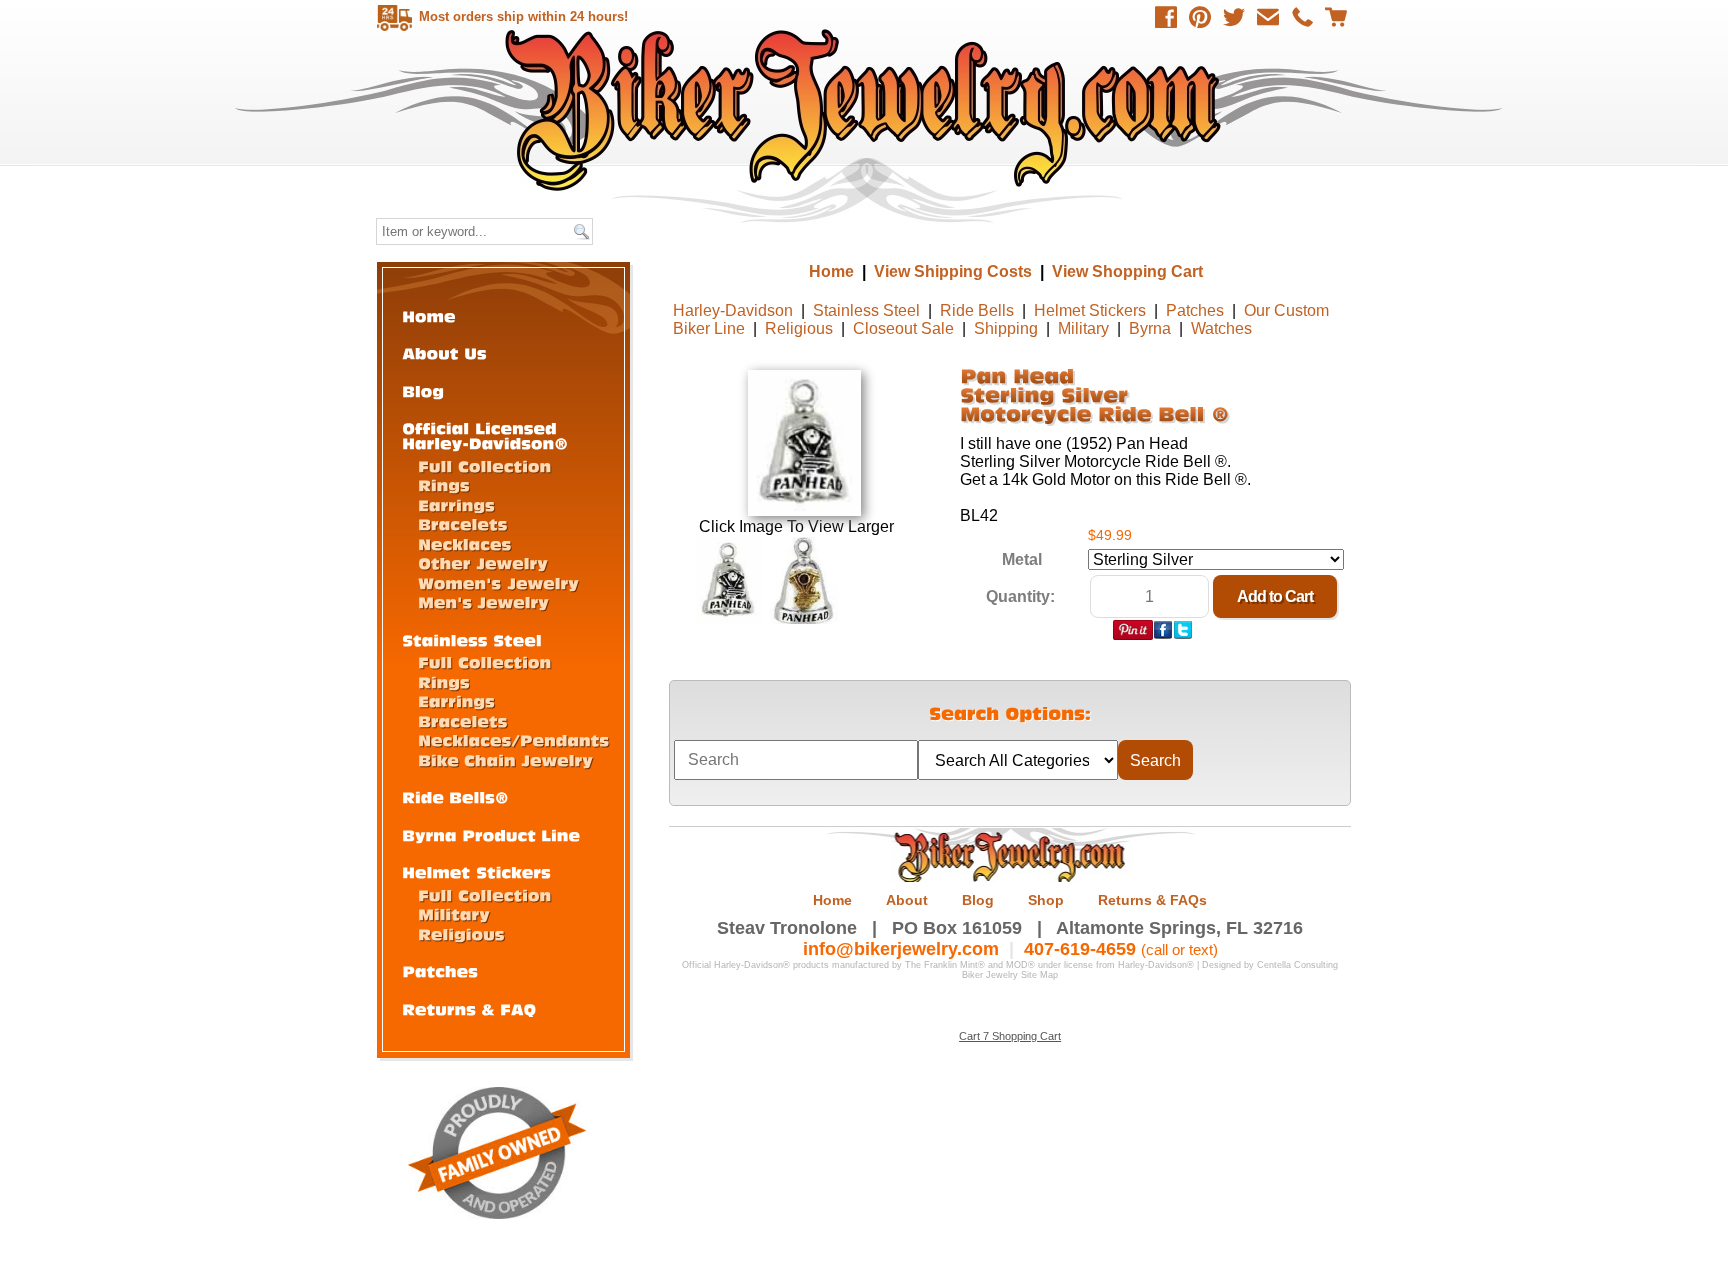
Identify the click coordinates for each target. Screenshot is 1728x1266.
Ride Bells (977, 310)
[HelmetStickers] (476, 871)
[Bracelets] (463, 523)
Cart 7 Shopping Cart (1010, 1036)
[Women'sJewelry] (498, 582)
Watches (1221, 328)
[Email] (1268, 17)
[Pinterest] (1200, 17)
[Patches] (440, 970)
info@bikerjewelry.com (901, 949)
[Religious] (461, 933)
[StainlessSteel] (472, 639)
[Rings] (444, 484)
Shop (1046, 900)
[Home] (429, 315)
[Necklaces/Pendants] (513, 739)
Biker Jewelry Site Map (1010, 975)
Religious (799, 328)
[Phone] (1302, 17)
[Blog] (423, 390)
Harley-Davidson (733, 310)
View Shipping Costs (953, 271)
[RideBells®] (455, 796)
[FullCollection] (484, 465)
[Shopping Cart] (1336, 17)
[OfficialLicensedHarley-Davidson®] (485, 435)
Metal (1022, 559)
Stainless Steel (866, 310)
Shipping (1006, 328)
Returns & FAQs (1152, 900)
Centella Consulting (1297, 965)
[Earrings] (456, 504)
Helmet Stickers (1090, 310)
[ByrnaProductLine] (491, 834)
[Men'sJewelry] (483, 601)
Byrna (1150, 328)
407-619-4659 (1080, 949)
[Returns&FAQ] (469, 1008)
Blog (978, 900)
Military (1083, 328)
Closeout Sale (903, 328)
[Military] (454, 913)
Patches (1195, 310)
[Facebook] (1166, 17)
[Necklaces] (464, 543)
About (907, 900)
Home (866, 109)
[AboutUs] (444, 352)
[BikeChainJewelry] (505, 759)
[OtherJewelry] (483, 562)
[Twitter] (1234, 17)
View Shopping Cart (1127, 271)
